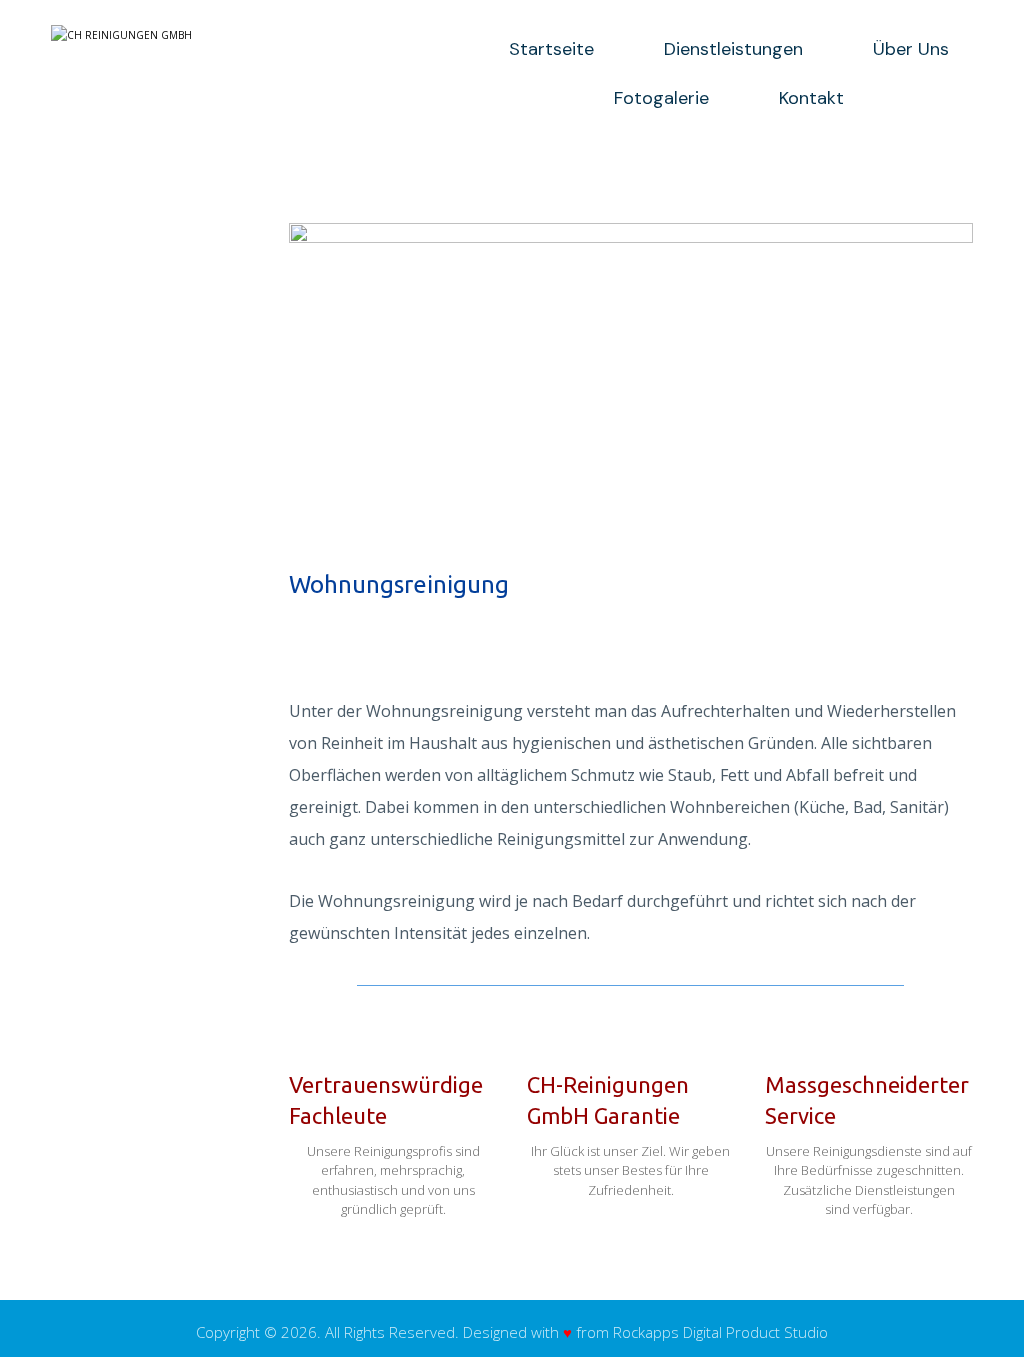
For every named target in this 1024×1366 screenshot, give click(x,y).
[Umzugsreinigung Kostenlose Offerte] (226, 35)
